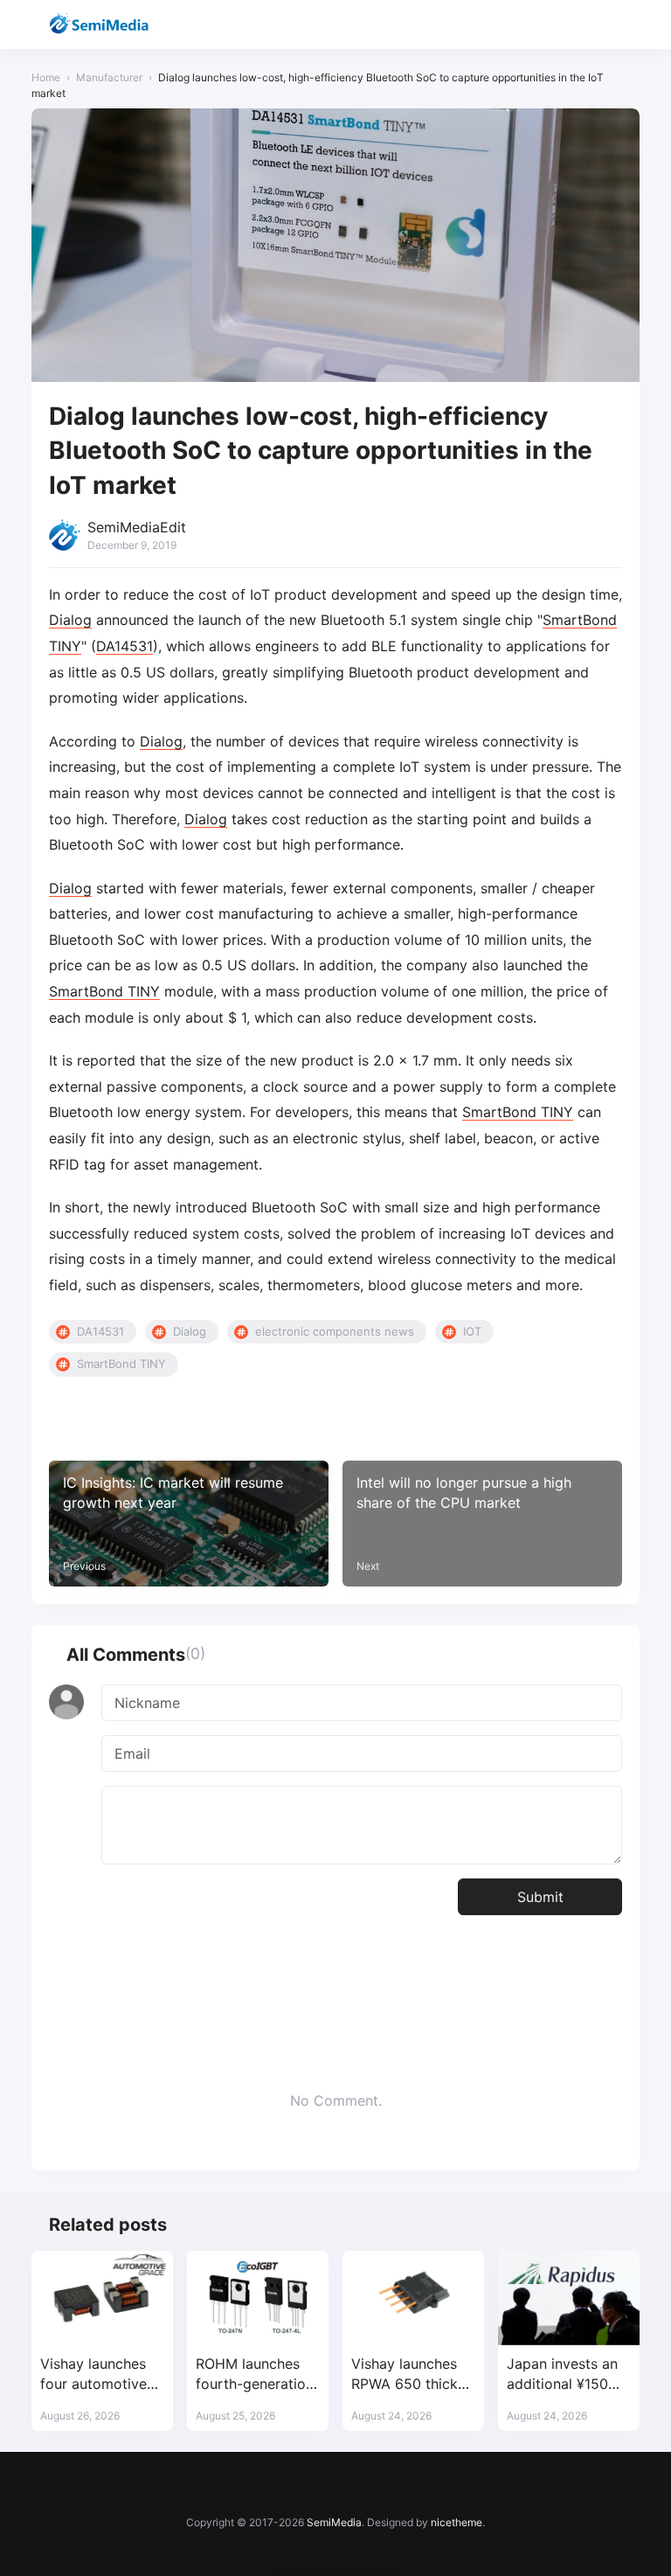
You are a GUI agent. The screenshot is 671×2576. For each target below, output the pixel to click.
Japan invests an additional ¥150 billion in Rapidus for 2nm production (563, 2375)
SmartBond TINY (104, 991)
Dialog (70, 620)
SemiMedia (334, 2522)
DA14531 (125, 646)
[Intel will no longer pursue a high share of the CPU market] (482, 1524)
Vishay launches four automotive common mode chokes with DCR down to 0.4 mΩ (97, 2375)
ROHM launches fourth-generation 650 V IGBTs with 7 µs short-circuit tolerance (255, 2375)
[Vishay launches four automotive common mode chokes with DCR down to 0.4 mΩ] (102, 2298)
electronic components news (335, 1331)
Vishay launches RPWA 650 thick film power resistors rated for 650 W (411, 2375)
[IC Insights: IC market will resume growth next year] (189, 1524)
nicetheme (457, 2522)
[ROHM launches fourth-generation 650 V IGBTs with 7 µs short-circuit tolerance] (258, 2298)
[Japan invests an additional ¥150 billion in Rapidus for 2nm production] (569, 2298)
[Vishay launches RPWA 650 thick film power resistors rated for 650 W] (413, 2298)
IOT (472, 1331)
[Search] (580, 25)
